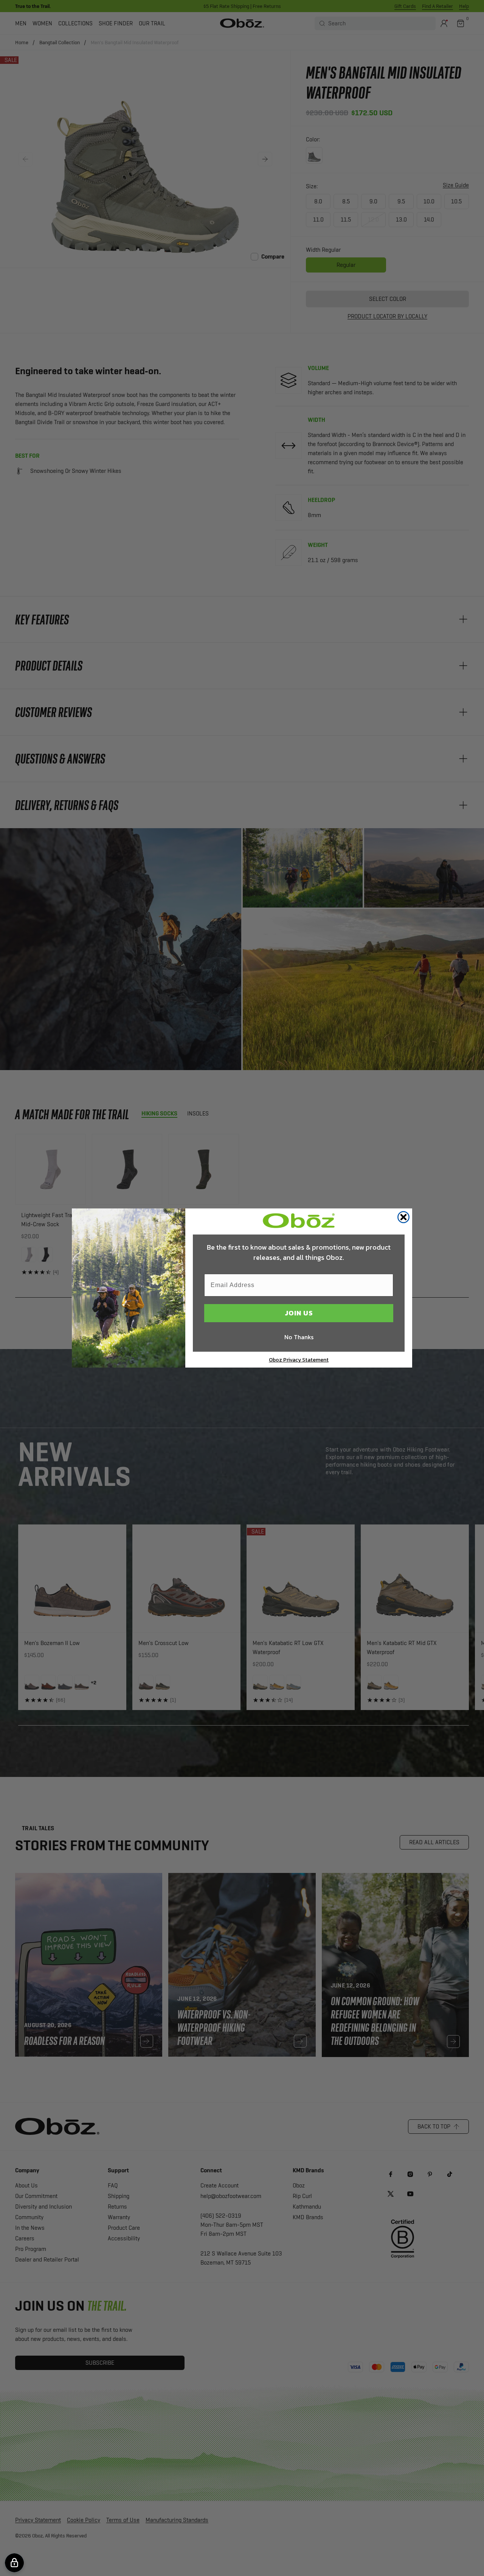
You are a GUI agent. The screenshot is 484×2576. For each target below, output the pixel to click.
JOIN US (299, 1313)
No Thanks (299, 1337)
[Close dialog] (403, 1217)
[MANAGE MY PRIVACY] (14, 2563)
